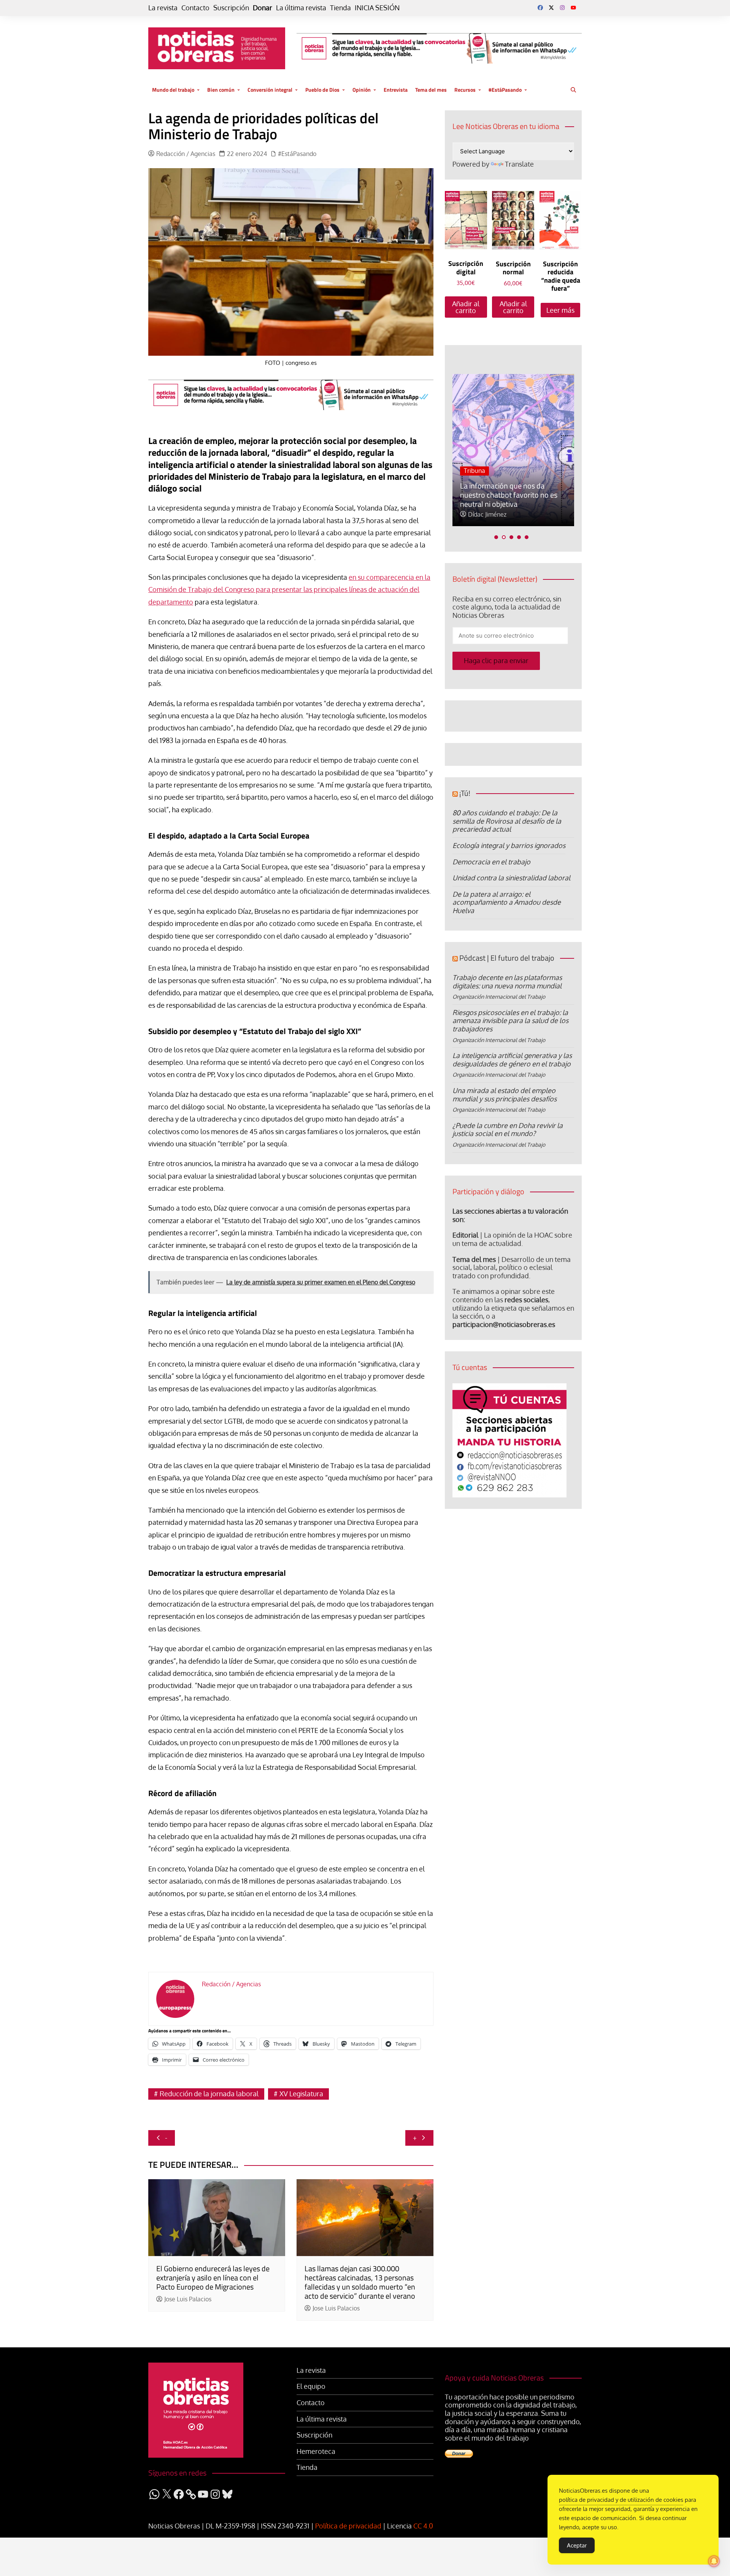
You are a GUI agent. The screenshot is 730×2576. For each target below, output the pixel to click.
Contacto (195, 8)
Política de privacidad (348, 2526)
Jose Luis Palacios (188, 2299)
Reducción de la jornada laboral (209, 2094)
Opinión (362, 90)
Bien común (221, 90)
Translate (519, 164)
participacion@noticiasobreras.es (504, 1324)
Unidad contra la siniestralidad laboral (511, 878)
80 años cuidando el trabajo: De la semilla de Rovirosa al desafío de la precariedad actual (507, 821)
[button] (496, 537)
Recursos (465, 90)
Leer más (560, 310)
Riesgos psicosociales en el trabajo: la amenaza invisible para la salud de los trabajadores (510, 1021)
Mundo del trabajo (173, 90)
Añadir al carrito (466, 307)
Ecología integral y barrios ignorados (509, 845)
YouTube (573, 8)
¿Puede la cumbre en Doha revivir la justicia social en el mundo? (508, 1130)
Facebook (540, 8)
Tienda (340, 8)
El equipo (311, 2386)
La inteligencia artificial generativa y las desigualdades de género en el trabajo (512, 1060)
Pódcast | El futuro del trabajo (507, 958)
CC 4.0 (423, 2526)
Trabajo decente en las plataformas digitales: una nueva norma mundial (507, 982)
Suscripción (231, 8)
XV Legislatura (301, 2094)
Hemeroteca (316, 2451)
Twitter (551, 8)
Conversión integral (270, 90)
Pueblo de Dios (322, 90)
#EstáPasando (505, 90)
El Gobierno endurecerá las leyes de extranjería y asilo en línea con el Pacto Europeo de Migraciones (213, 2278)
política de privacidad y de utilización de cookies (621, 2500)
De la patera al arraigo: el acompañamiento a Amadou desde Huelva (507, 902)
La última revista (301, 8)
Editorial (465, 1235)
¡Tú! (465, 793)
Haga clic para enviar (496, 660)
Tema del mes (431, 90)
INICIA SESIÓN (377, 8)
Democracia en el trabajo (491, 862)
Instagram (562, 8)
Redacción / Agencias (186, 154)
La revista (163, 8)
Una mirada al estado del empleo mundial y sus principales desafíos (505, 1095)
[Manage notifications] (714, 2561)
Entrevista (396, 90)
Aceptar (577, 2545)
